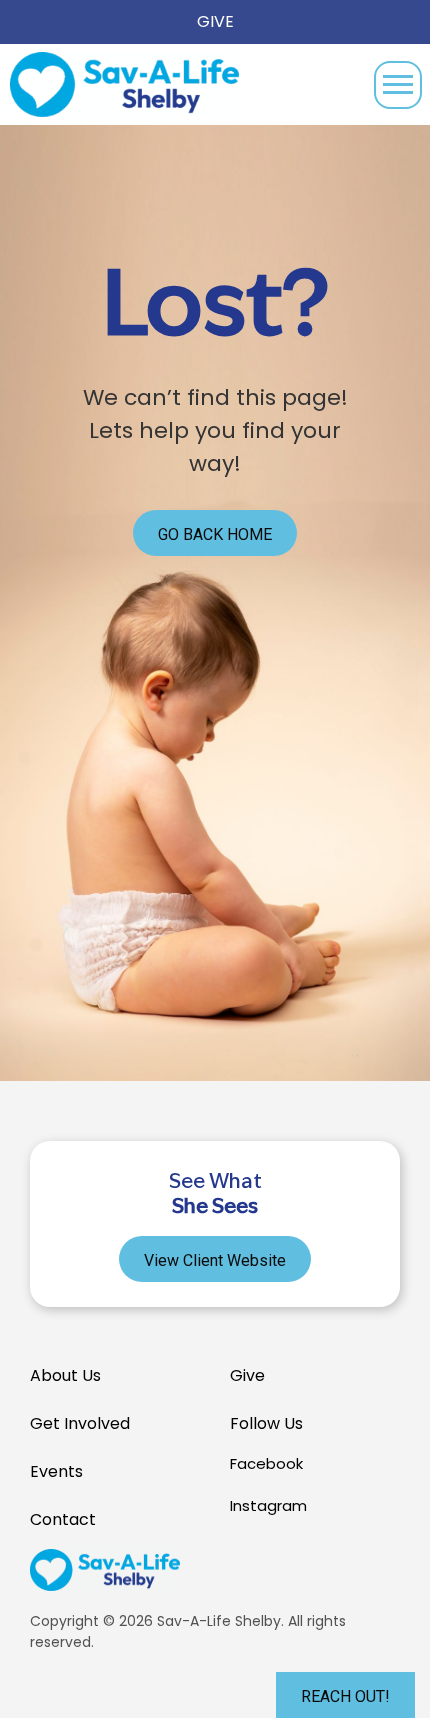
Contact (63, 1519)
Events (56, 1471)
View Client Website (215, 1260)
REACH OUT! (345, 1696)
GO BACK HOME (215, 534)
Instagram (268, 1505)
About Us (65, 1375)
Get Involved (80, 1423)
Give (215, 21)
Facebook (266, 1463)
